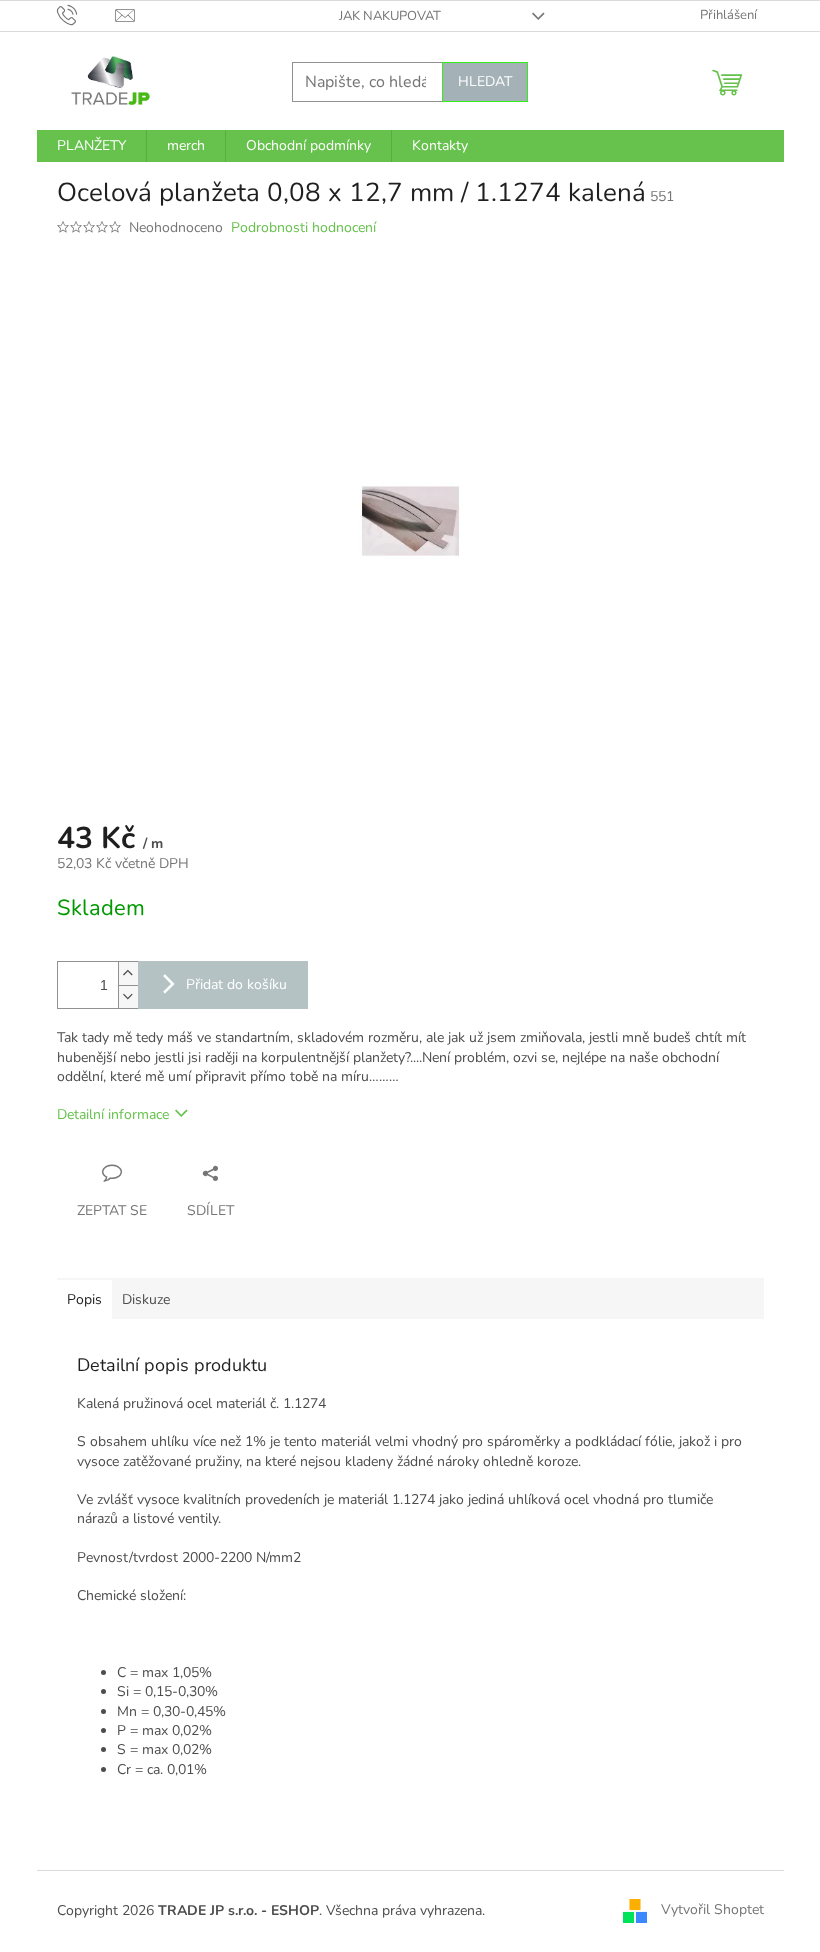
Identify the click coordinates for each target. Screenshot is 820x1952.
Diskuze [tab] (146, 1299)
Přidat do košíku (236, 984)
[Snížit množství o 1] (128, 996)
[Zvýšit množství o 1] (128, 973)
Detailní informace (113, 1114)
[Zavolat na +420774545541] (86, 15)
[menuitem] (91, 146)
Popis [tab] (84, 1299)
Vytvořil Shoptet (712, 1909)
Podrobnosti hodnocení (303, 227)
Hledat (485, 81)
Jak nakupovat (390, 16)
